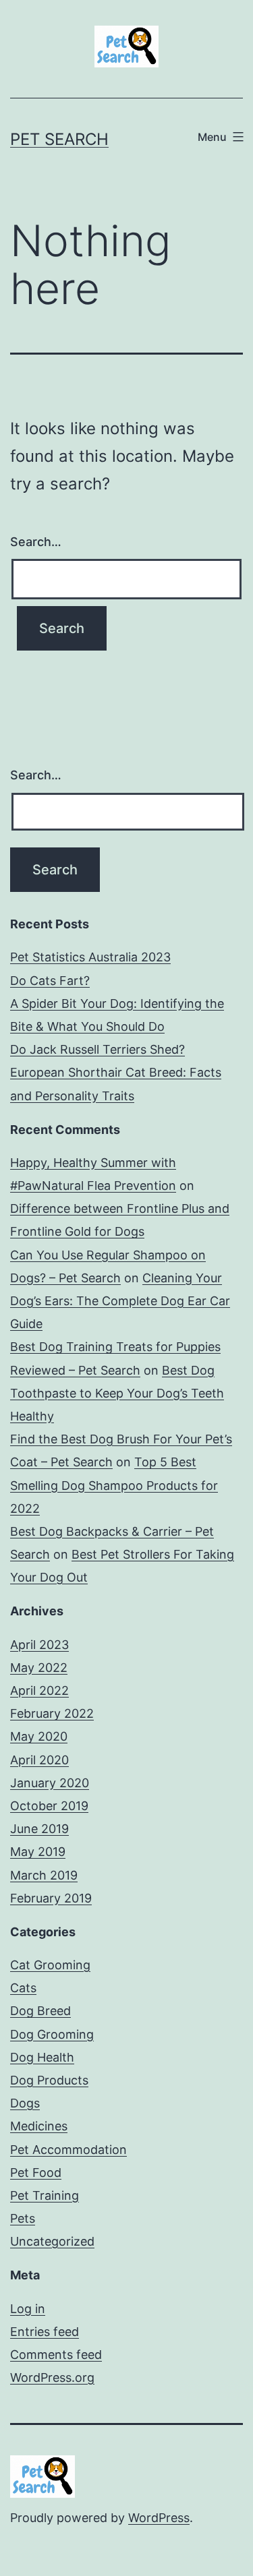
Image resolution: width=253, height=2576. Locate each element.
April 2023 (39, 1645)
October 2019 (49, 1806)
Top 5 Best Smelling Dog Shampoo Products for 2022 (114, 1485)
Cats (23, 1988)
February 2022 (52, 1713)
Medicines (39, 2126)
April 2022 (39, 1690)
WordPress (159, 2518)
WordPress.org (52, 2377)
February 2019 (51, 1898)
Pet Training (45, 2195)
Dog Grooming (52, 2034)
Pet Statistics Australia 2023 (90, 957)
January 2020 (50, 1783)
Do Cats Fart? (50, 981)
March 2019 (44, 1875)
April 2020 (39, 1760)
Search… (36, 542)
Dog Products (49, 2080)
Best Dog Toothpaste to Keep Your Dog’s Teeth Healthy (117, 1393)
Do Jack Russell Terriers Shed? (97, 1049)
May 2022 (39, 1668)
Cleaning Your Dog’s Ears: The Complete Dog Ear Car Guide (120, 1301)
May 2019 (38, 1852)
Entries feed (45, 2332)
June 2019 (39, 1829)
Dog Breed (40, 2011)
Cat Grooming (50, 1965)
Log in (28, 2309)
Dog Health (42, 2057)
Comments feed (56, 2355)
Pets (23, 2218)
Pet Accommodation (68, 2150)
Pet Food (36, 2173)
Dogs (25, 2103)
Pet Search (59, 139)
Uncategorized (52, 2241)
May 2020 (39, 1736)
